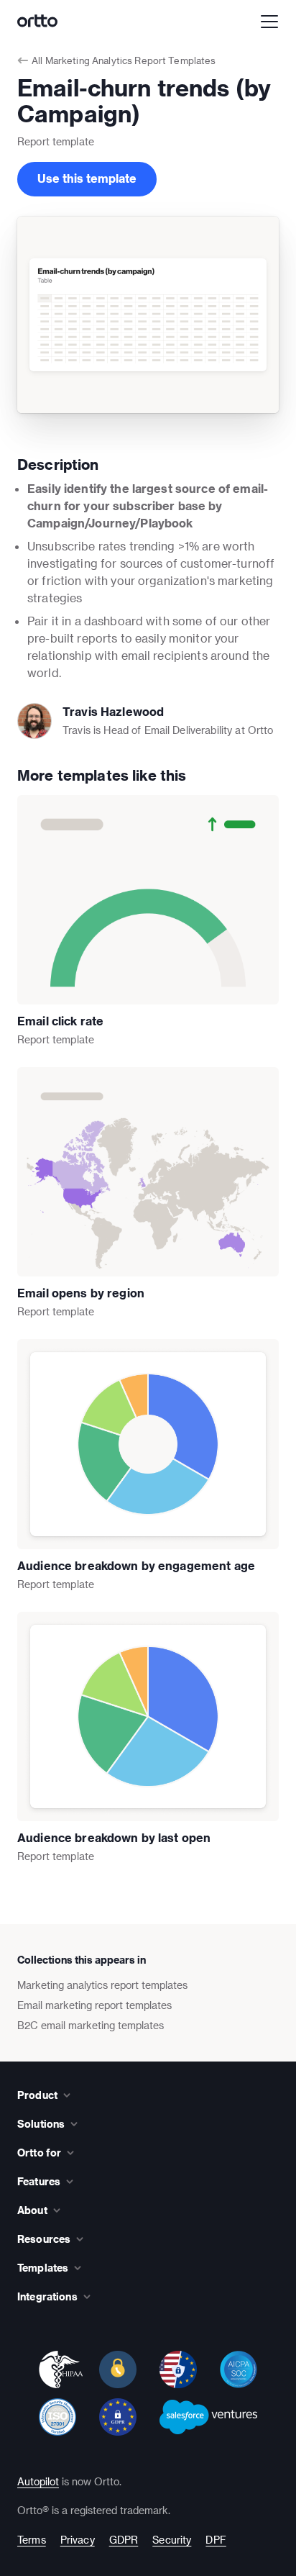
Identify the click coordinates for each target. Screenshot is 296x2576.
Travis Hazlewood (113, 711)
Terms (32, 2540)
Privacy (78, 2540)
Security (172, 2540)
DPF (216, 2540)
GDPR (124, 2540)
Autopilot (38, 2481)
